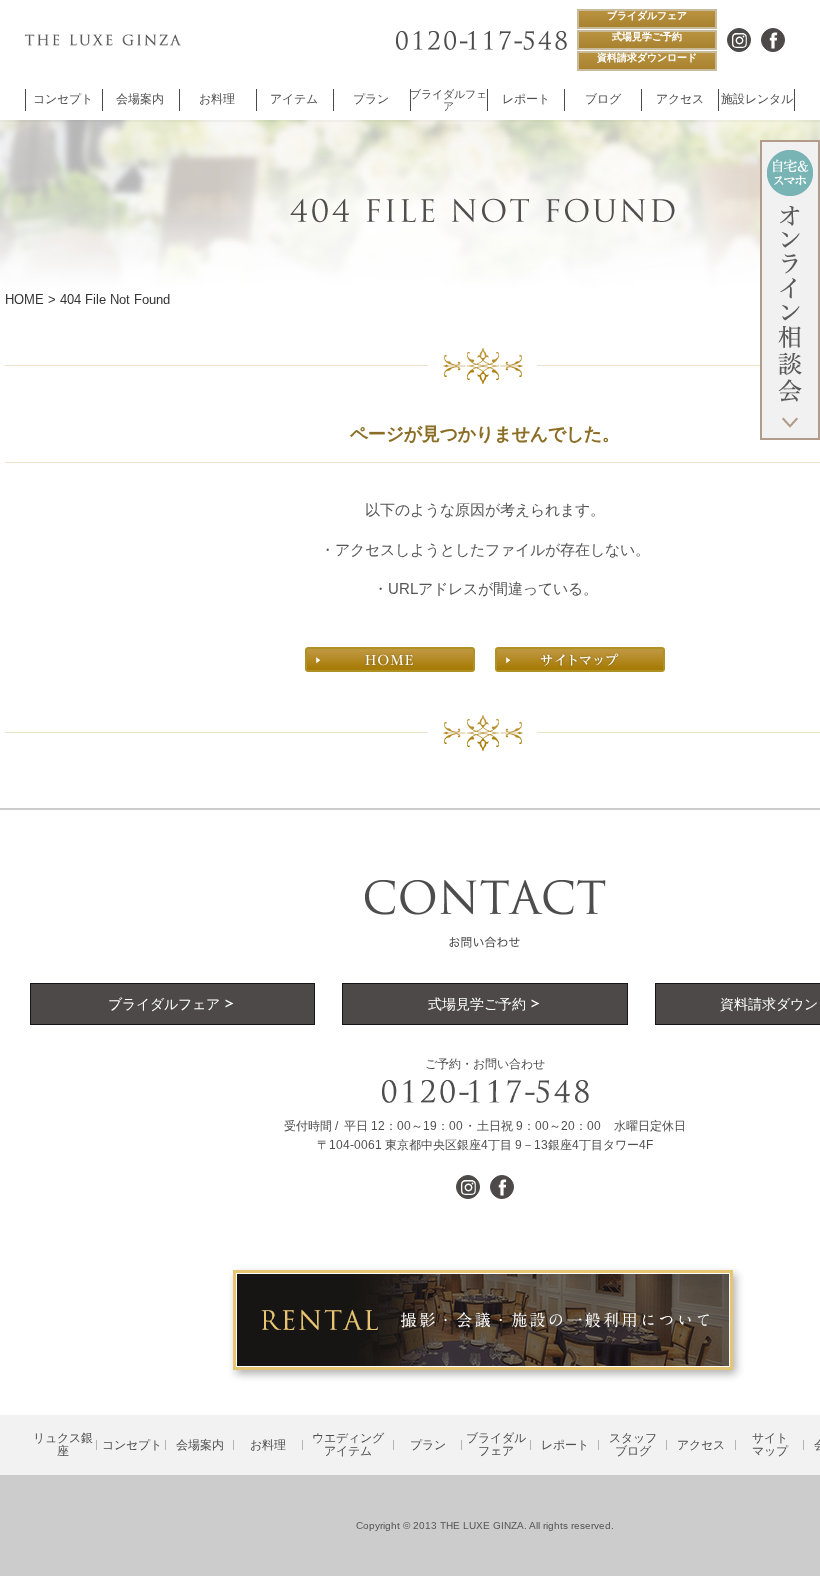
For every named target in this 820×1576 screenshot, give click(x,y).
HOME (24, 299)
